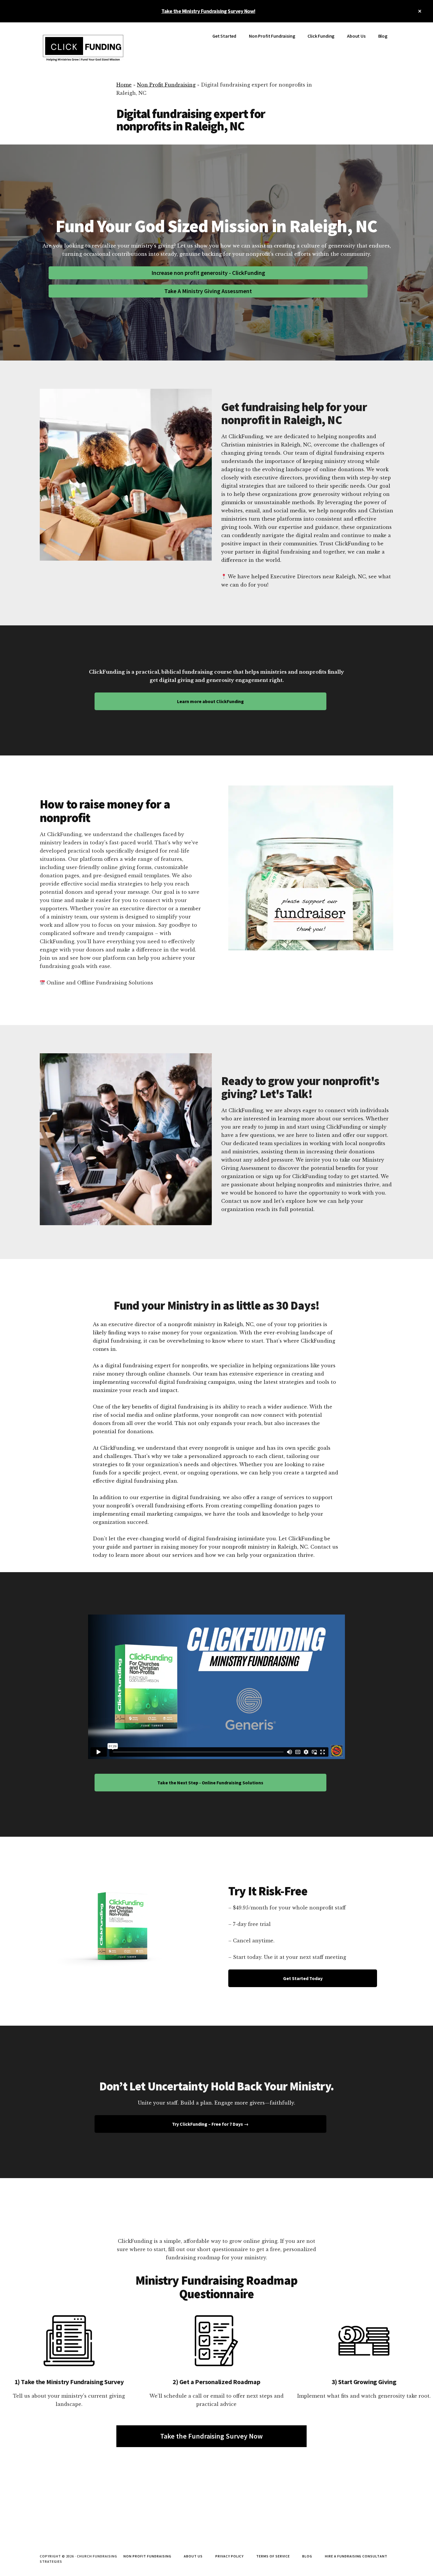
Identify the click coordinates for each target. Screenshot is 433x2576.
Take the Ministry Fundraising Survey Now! (208, 11)
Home (124, 85)
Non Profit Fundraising (166, 85)
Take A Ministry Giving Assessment (208, 291)
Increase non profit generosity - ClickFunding (208, 273)
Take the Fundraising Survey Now (211, 2436)
